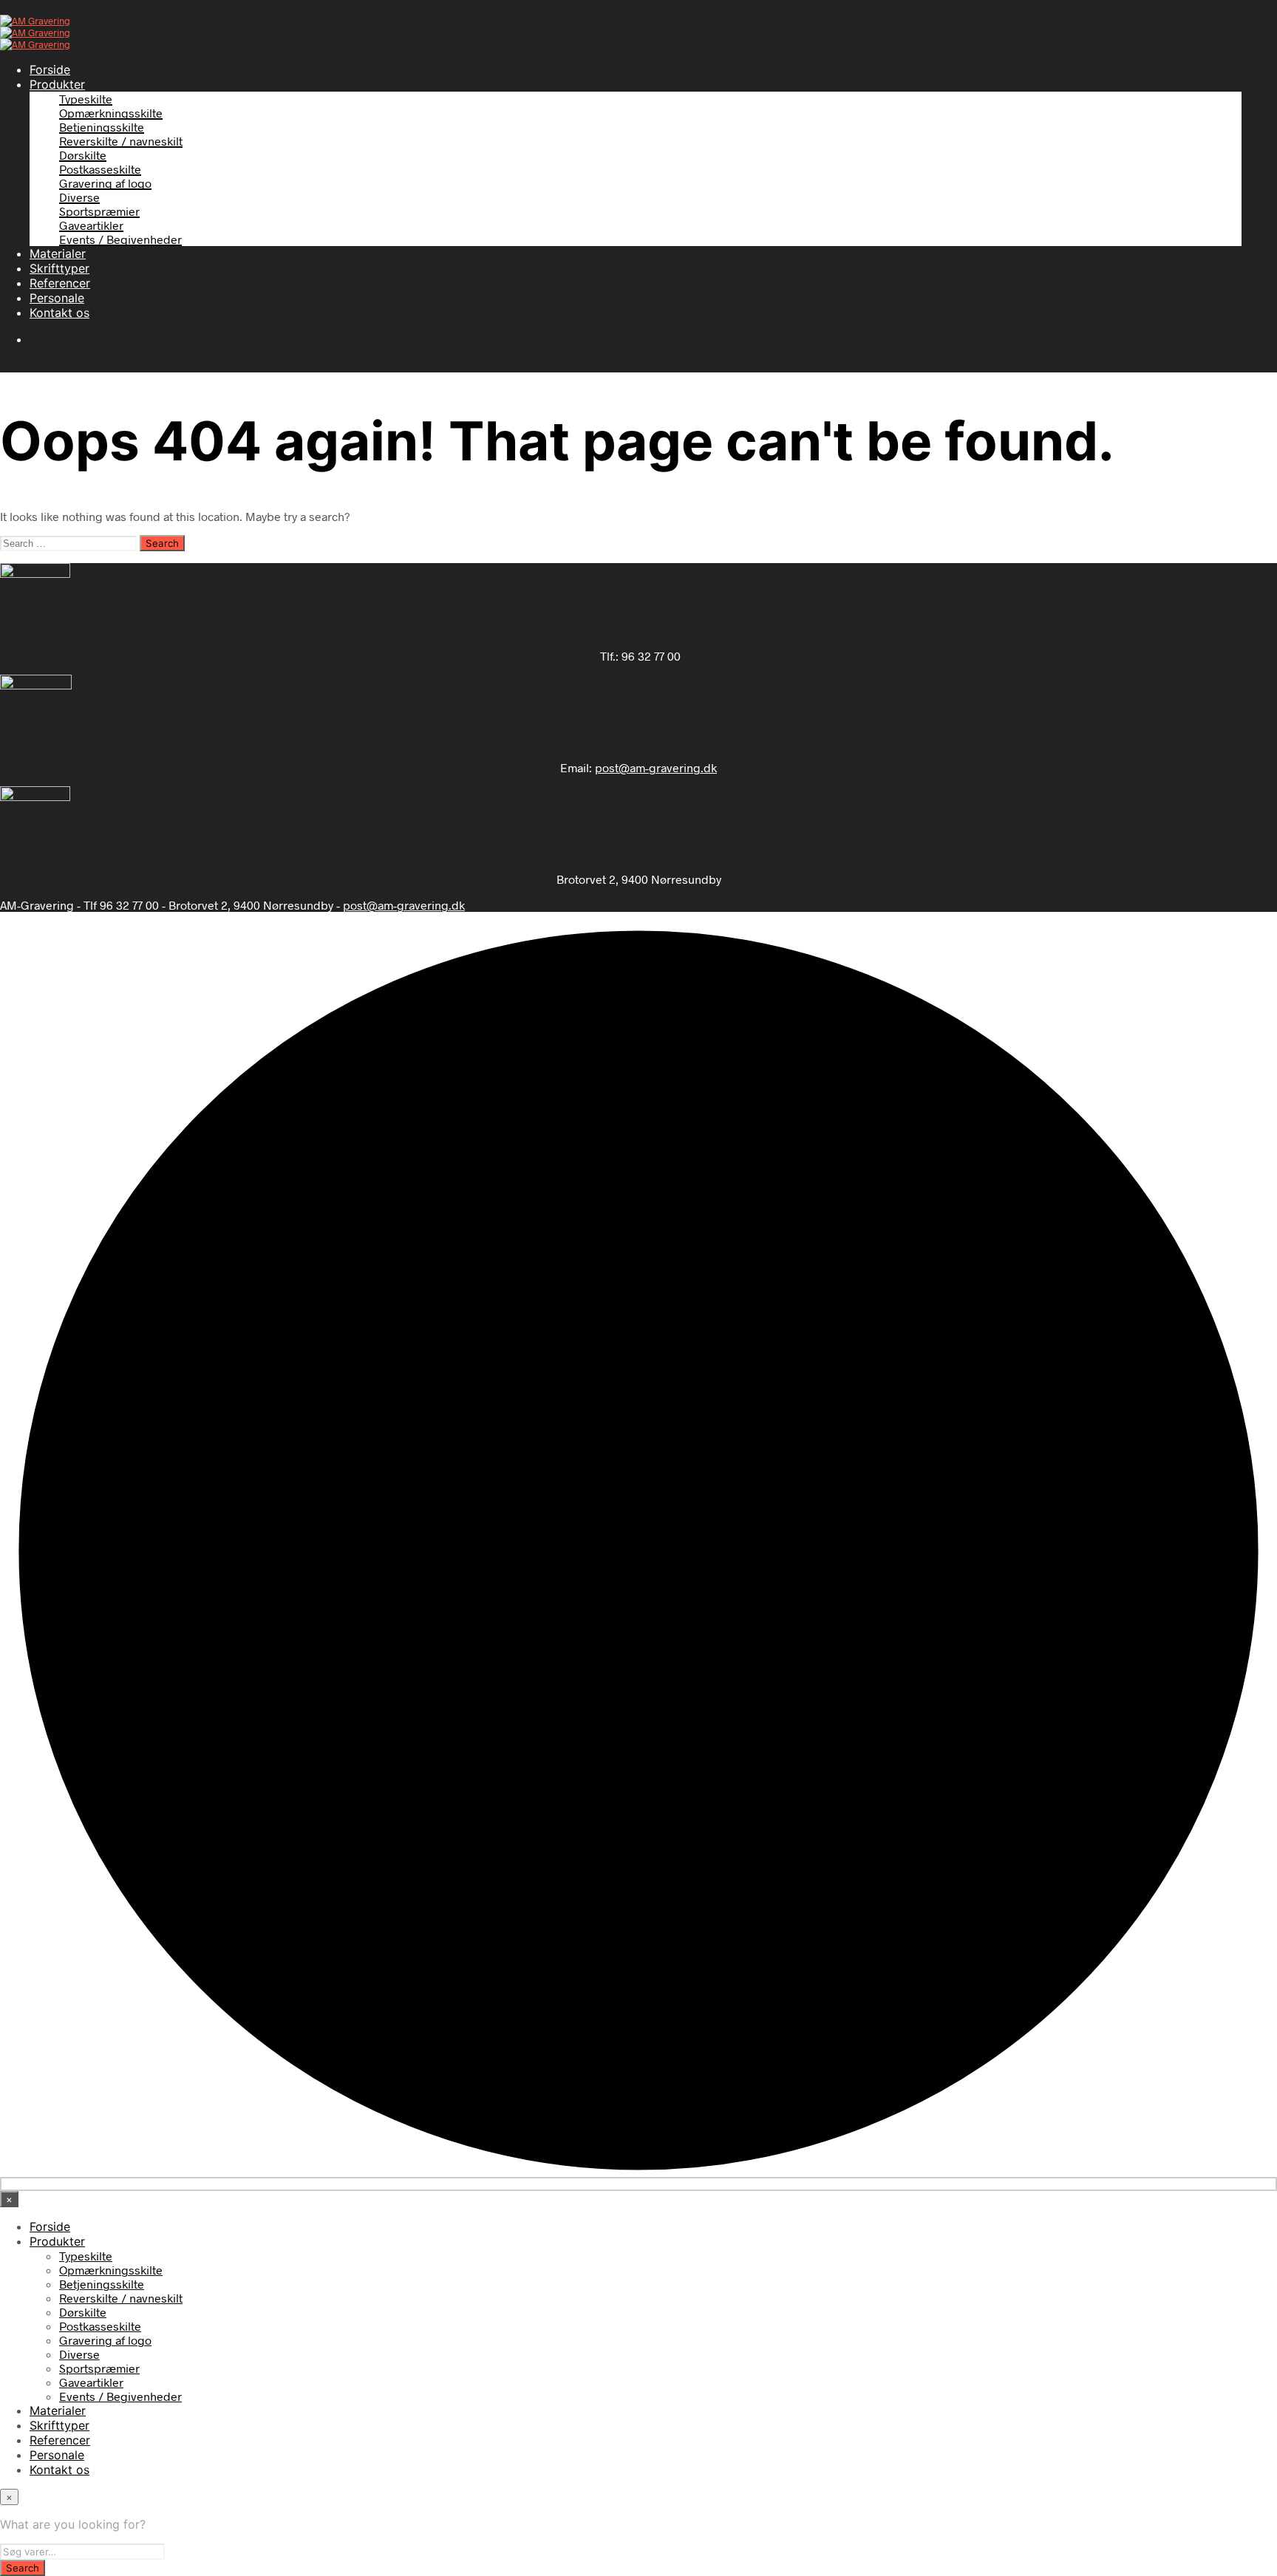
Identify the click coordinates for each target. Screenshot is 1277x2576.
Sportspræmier (99, 211)
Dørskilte (83, 155)
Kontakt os (59, 313)
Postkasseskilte (100, 169)
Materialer (58, 253)
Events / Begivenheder (120, 239)
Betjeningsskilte (102, 127)
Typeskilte (86, 99)
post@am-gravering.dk (656, 767)
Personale (57, 298)
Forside (50, 69)
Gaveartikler (91, 225)
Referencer (60, 283)
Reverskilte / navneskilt (121, 141)
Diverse (79, 197)
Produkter (57, 84)
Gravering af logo (105, 183)
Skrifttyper (59, 268)
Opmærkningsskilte (111, 113)
